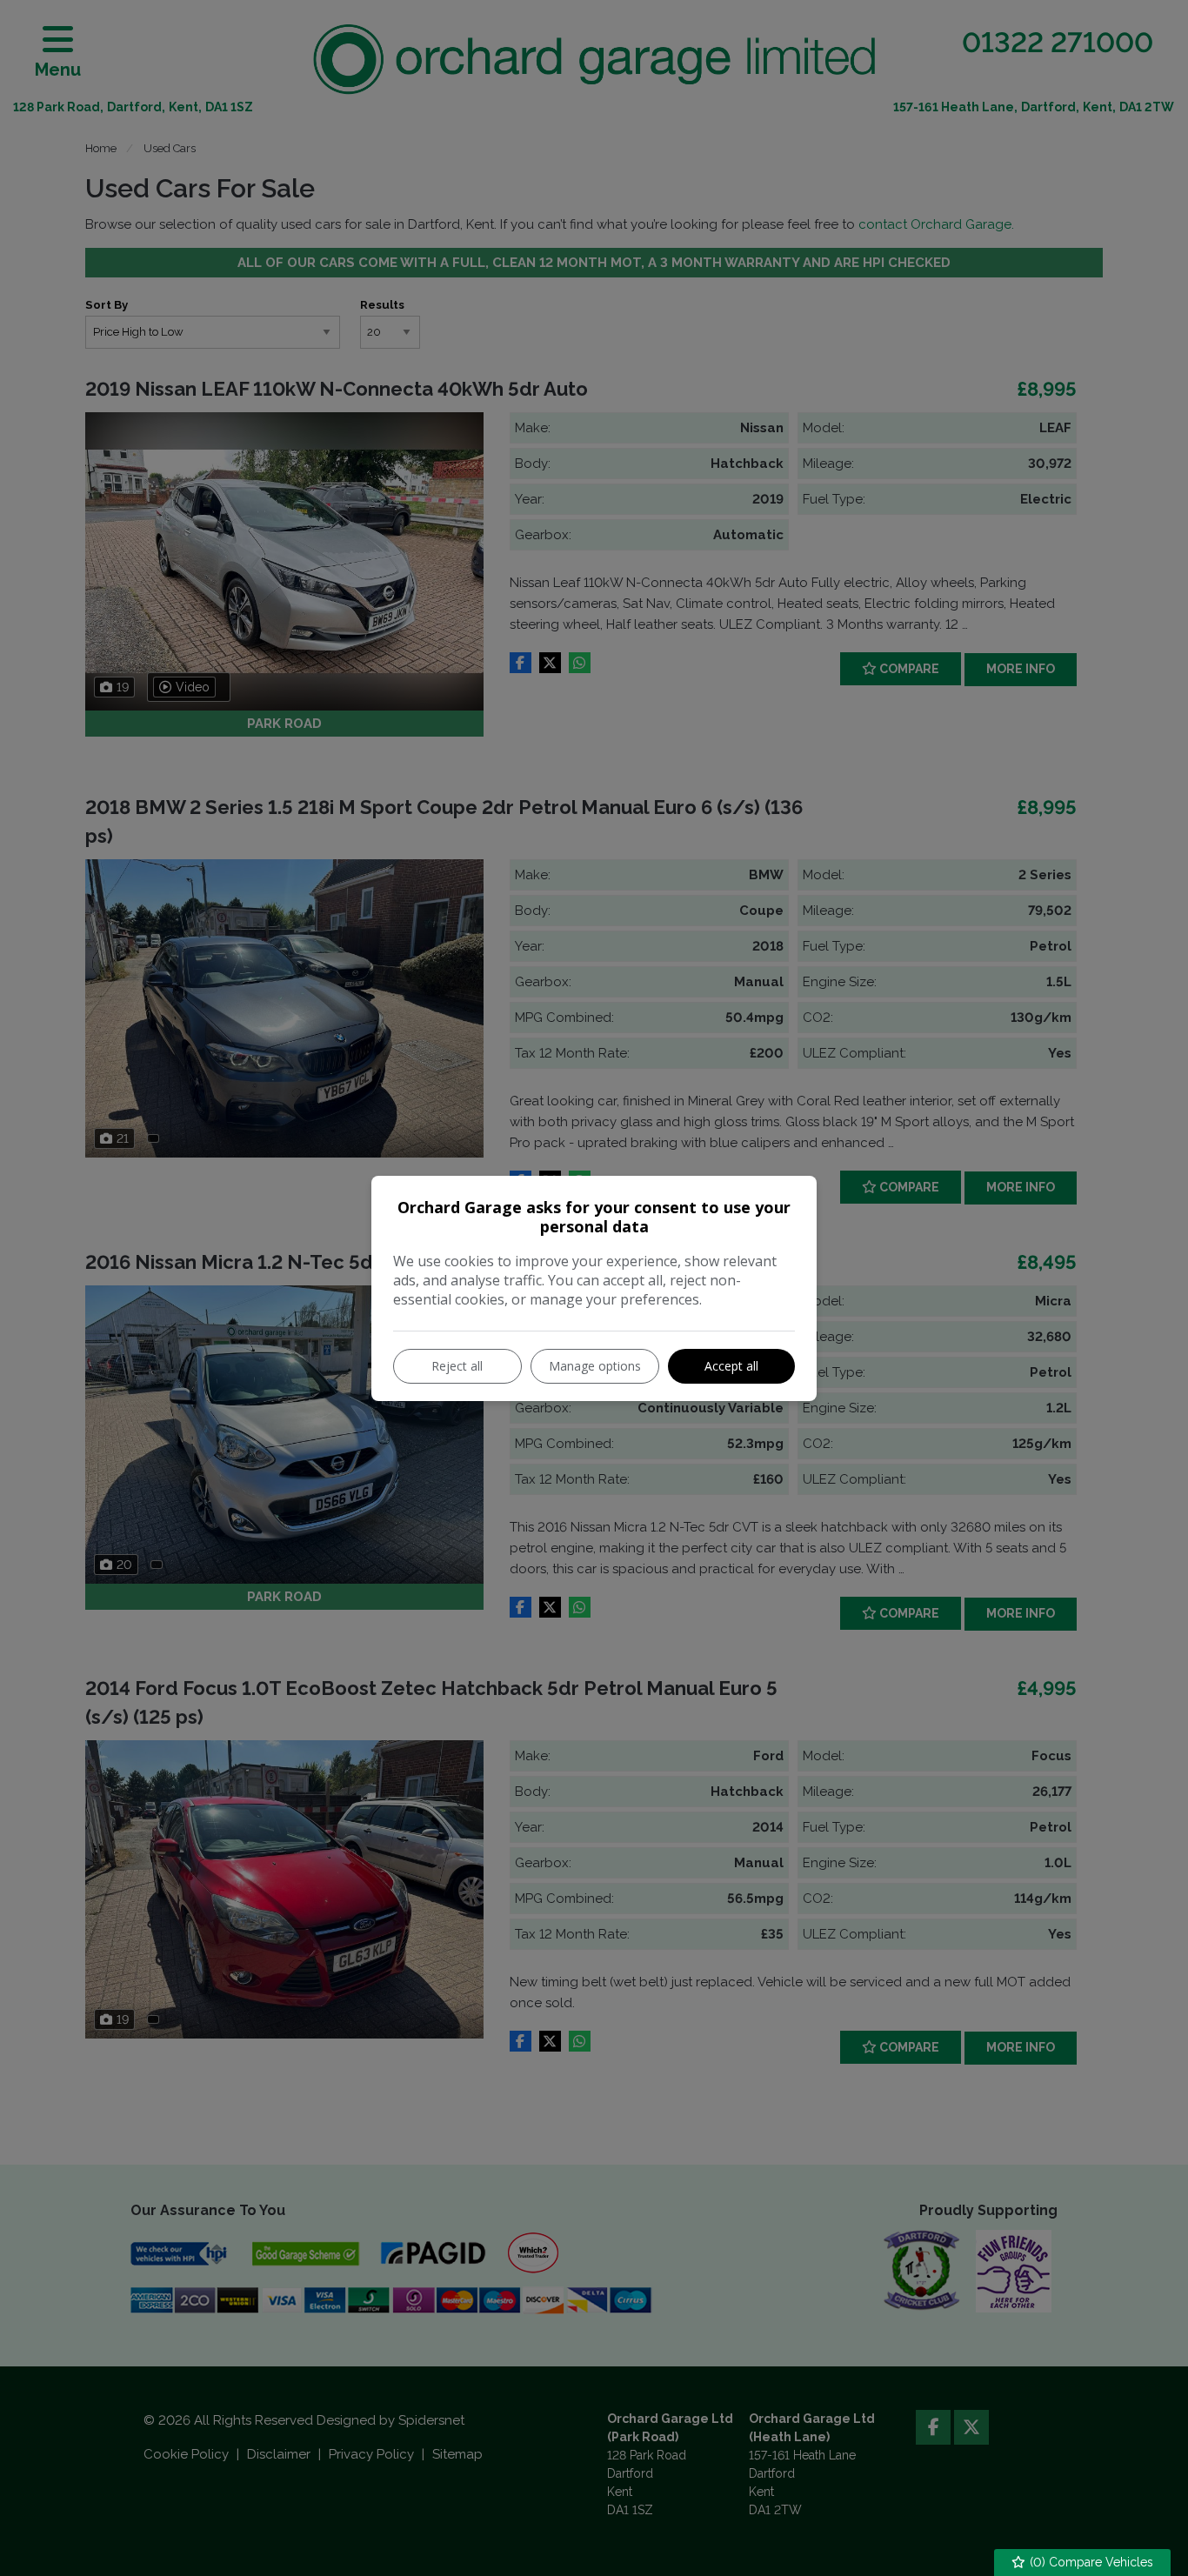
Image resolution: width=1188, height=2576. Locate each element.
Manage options (595, 1366)
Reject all (457, 1366)
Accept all (731, 1366)
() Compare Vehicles (1090, 2562)
